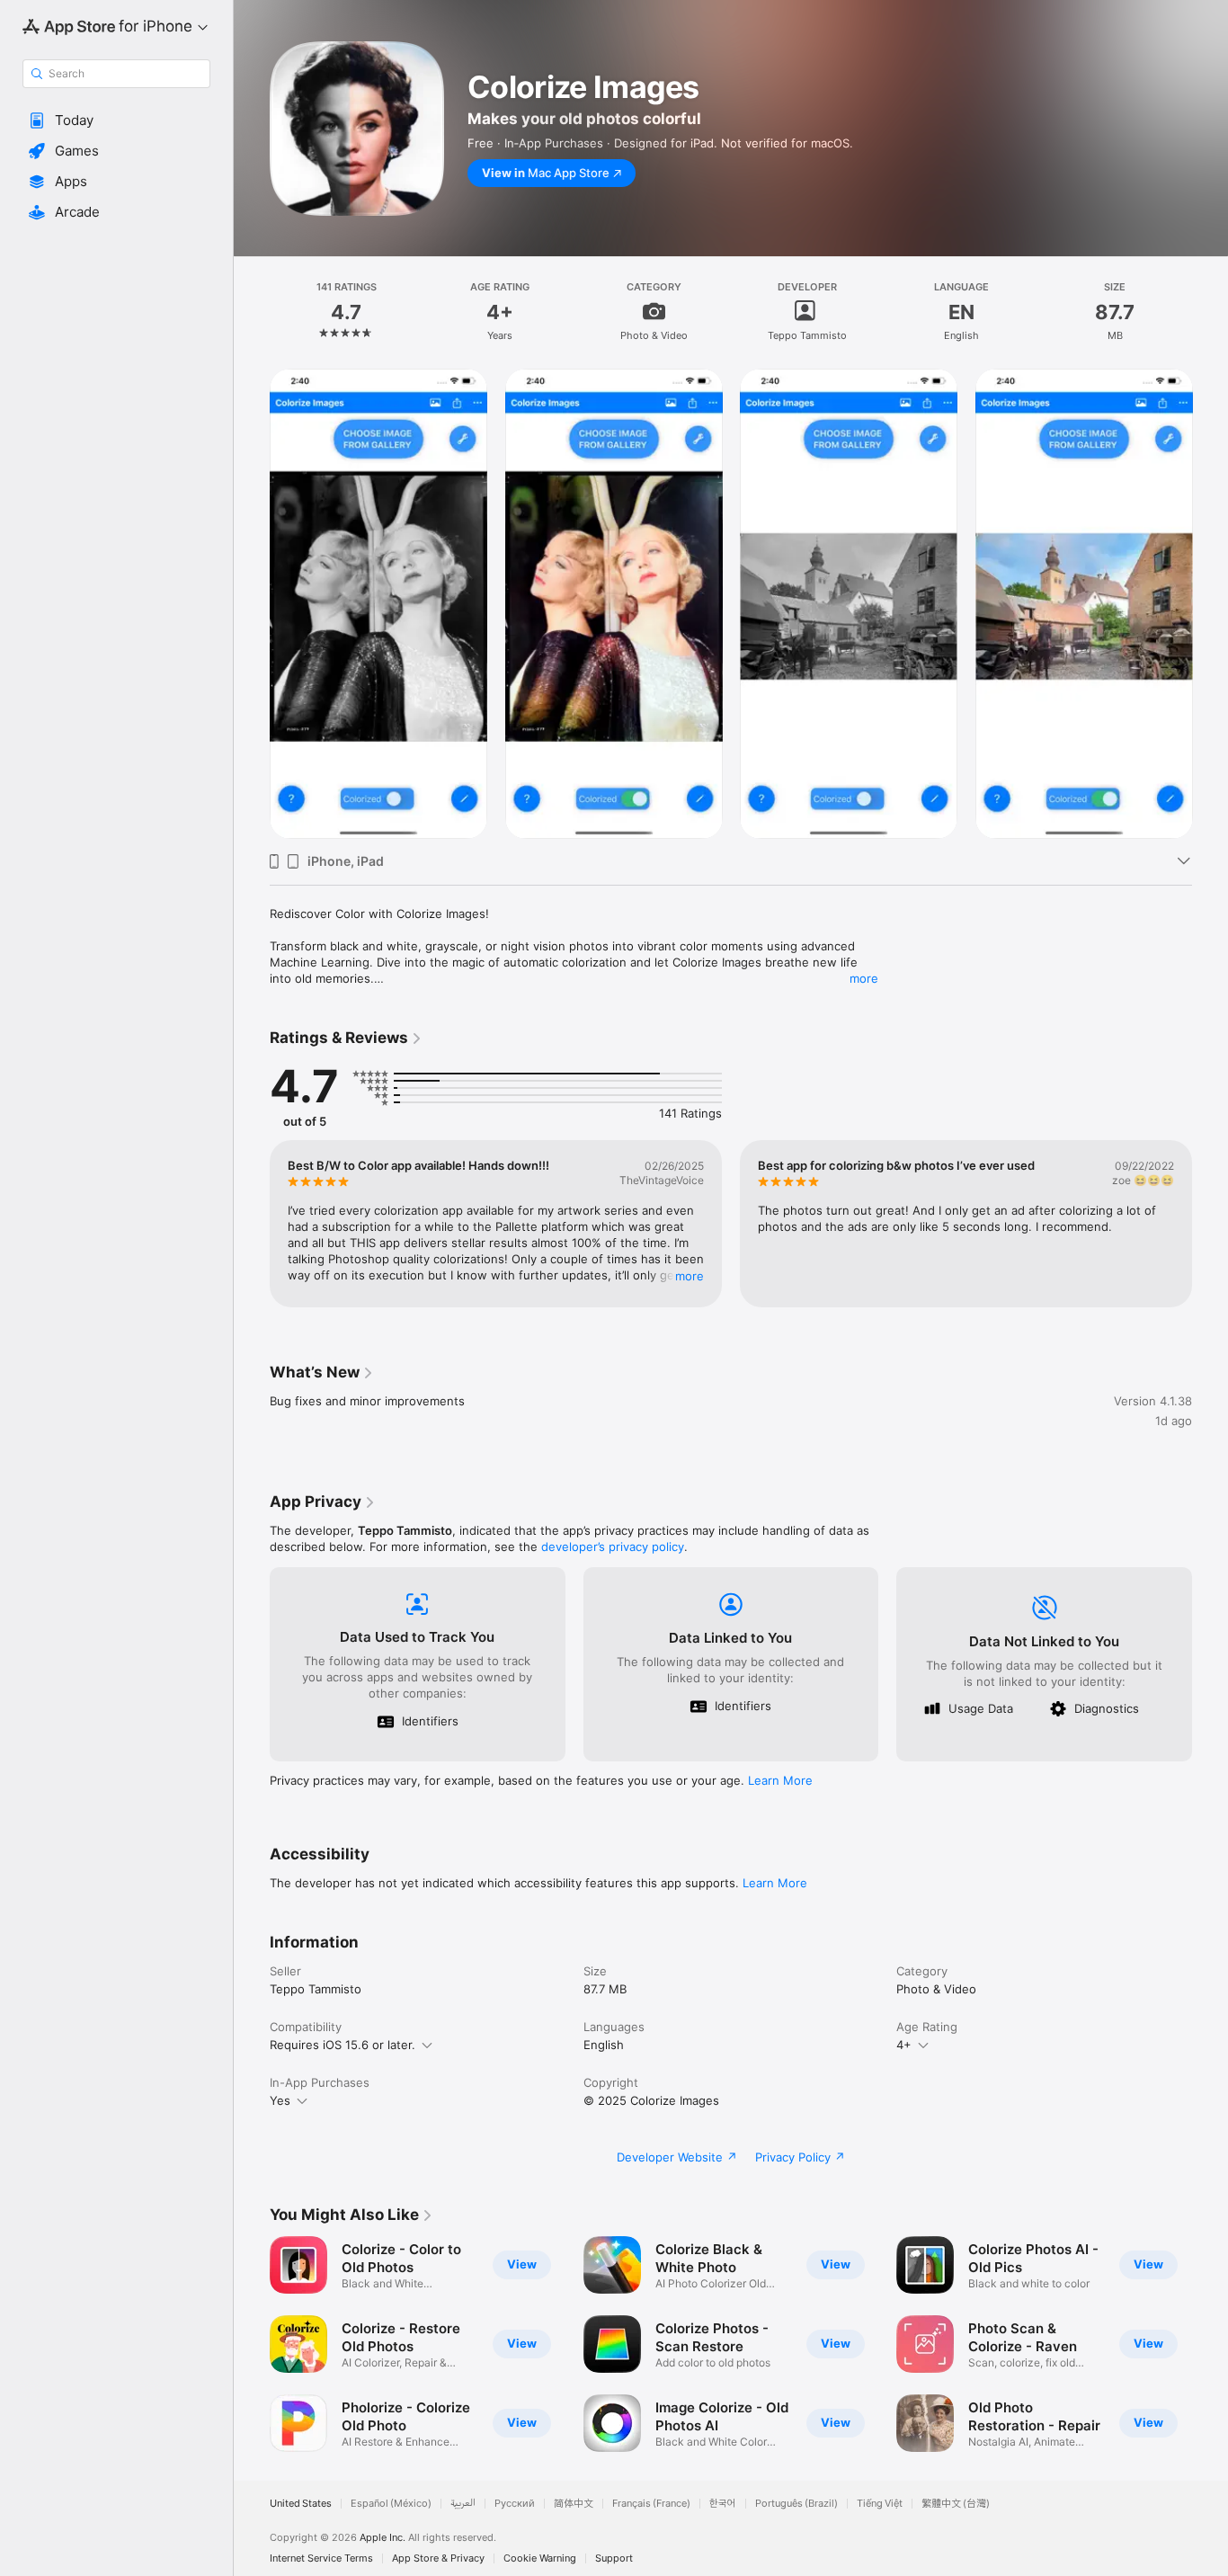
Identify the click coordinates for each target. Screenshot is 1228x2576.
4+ (904, 2045)
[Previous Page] (252, 603)
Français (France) (651, 2504)
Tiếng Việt (880, 2504)
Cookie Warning (540, 2558)
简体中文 (574, 2504)
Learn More (780, 1780)
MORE (690, 1276)
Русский (515, 2504)
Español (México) (391, 2504)
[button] (116, 120)
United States (301, 2504)
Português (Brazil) (796, 2504)
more (864, 978)
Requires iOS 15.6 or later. (343, 2045)
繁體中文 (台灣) (956, 2504)
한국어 (723, 2504)
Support (614, 2558)
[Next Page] (1210, 603)
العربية (463, 2504)
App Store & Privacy (438, 2558)
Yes (280, 2100)
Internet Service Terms (321, 2558)
